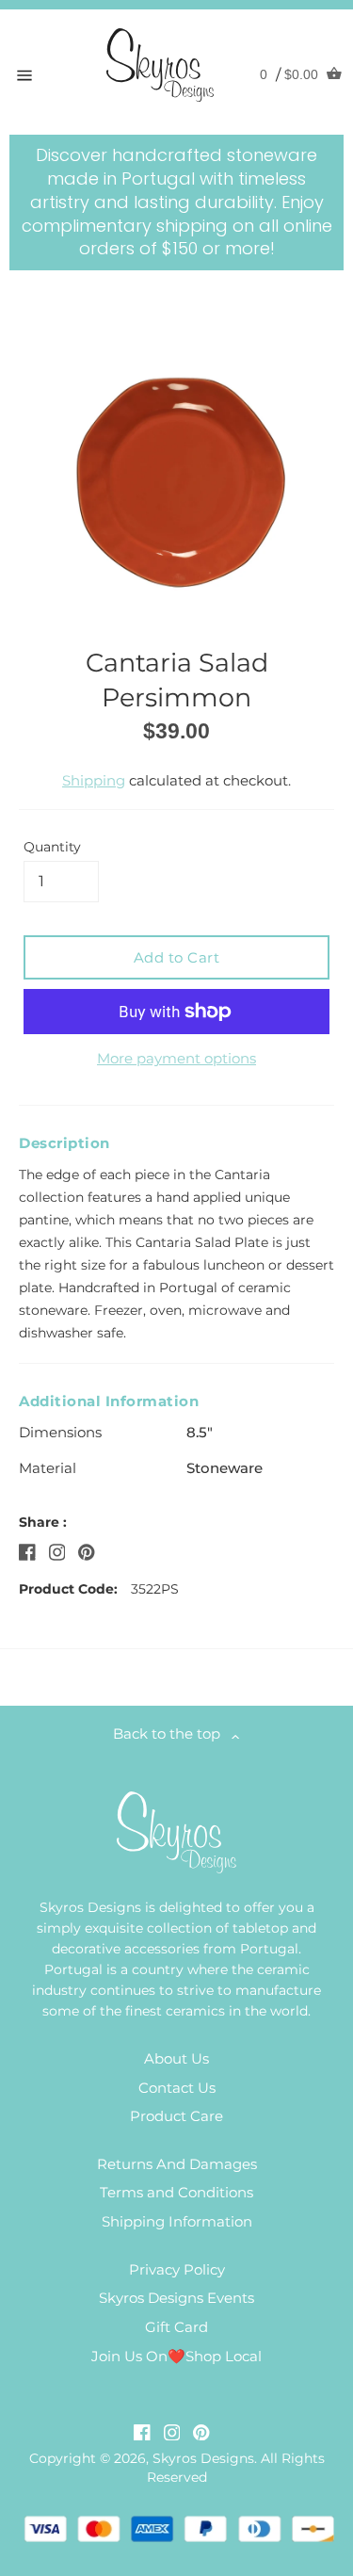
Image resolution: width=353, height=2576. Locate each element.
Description (64, 1143)
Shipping (94, 780)
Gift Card (176, 2327)
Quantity (52, 847)
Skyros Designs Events (176, 2298)
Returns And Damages (177, 2164)
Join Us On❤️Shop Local (176, 2356)
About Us (176, 2058)
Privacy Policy (177, 2269)
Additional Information (109, 1401)
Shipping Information (177, 2221)
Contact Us (177, 2088)
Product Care (176, 2116)
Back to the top (172, 1734)
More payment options (176, 1058)
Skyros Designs (203, 2458)
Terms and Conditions (176, 2192)
